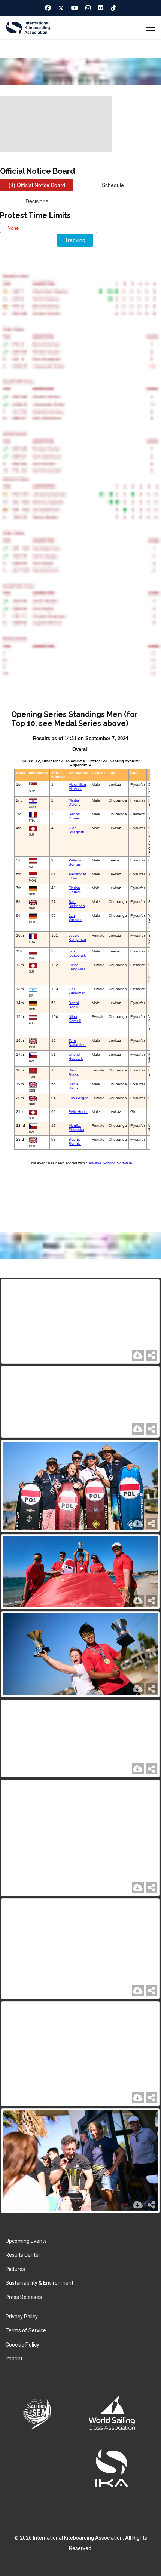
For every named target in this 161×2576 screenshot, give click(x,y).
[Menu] (151, 28)
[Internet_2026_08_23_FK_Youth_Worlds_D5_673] (80, 1739)
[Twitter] (61, 8)
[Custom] (113, 8)
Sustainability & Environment (40, 2283)
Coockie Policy (22, 2345)
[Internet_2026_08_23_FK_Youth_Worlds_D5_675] (80, 1572)
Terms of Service (26, 2330)
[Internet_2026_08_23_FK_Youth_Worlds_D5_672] (80, 1838)
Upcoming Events (26, 2241)
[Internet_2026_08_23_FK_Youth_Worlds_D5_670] (80, 2054)
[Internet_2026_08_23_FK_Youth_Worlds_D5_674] (80, 1654)
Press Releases (24, 2297)
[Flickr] (101, 8)
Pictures (15, 2269)
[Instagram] (88, 8)
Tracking (75, 240)
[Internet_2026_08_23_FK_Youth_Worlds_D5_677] (80, 1402)
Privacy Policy (22, 2317)
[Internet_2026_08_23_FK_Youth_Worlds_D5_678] (80, 1322)
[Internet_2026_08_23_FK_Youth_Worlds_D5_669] (80, 2161)
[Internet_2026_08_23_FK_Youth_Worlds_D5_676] (80, 1486)
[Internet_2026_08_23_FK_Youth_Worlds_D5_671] (80, 1949)
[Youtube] (75, 8)
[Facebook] (48, 8)
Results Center (23, 2255)
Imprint (14, 2358)
